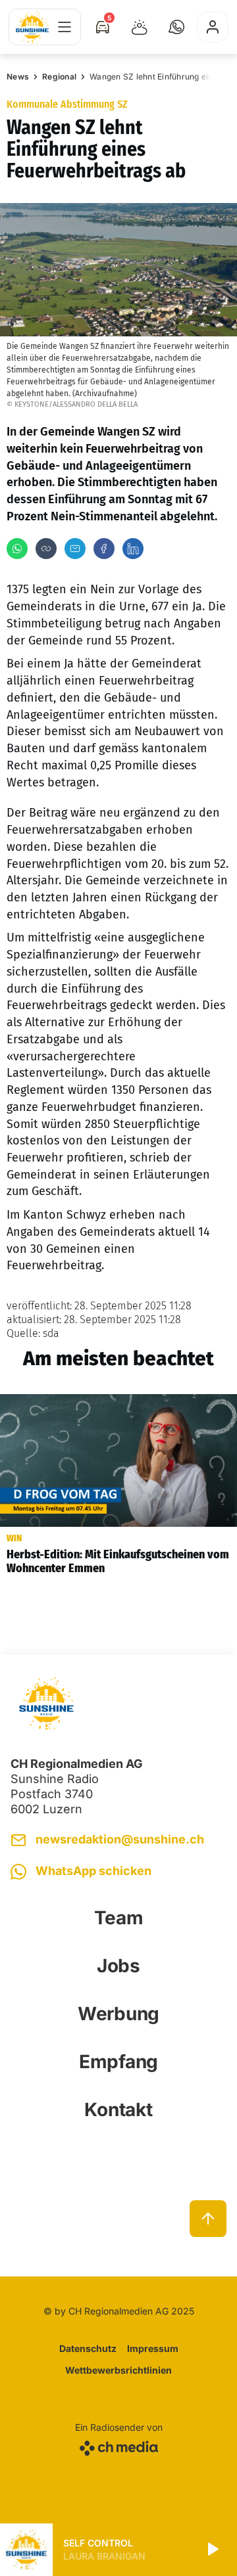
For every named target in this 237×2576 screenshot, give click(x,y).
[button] (176, 27)
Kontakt (118, 2110)
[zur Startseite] (32, 27)
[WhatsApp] (17, 549)
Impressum (153, 2348)
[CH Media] (119, 2446)
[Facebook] (104, 549)
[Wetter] (140, 27)
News (18, 77)
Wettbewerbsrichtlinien (118, 2370)
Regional (59, 77)
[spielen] (212, 2550)
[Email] (75, 549)
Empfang (118, 2062)
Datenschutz (88, 2348)
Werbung (118, 2014)
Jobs (118, 1966)
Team (119, 1918)
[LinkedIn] (133, 549)
